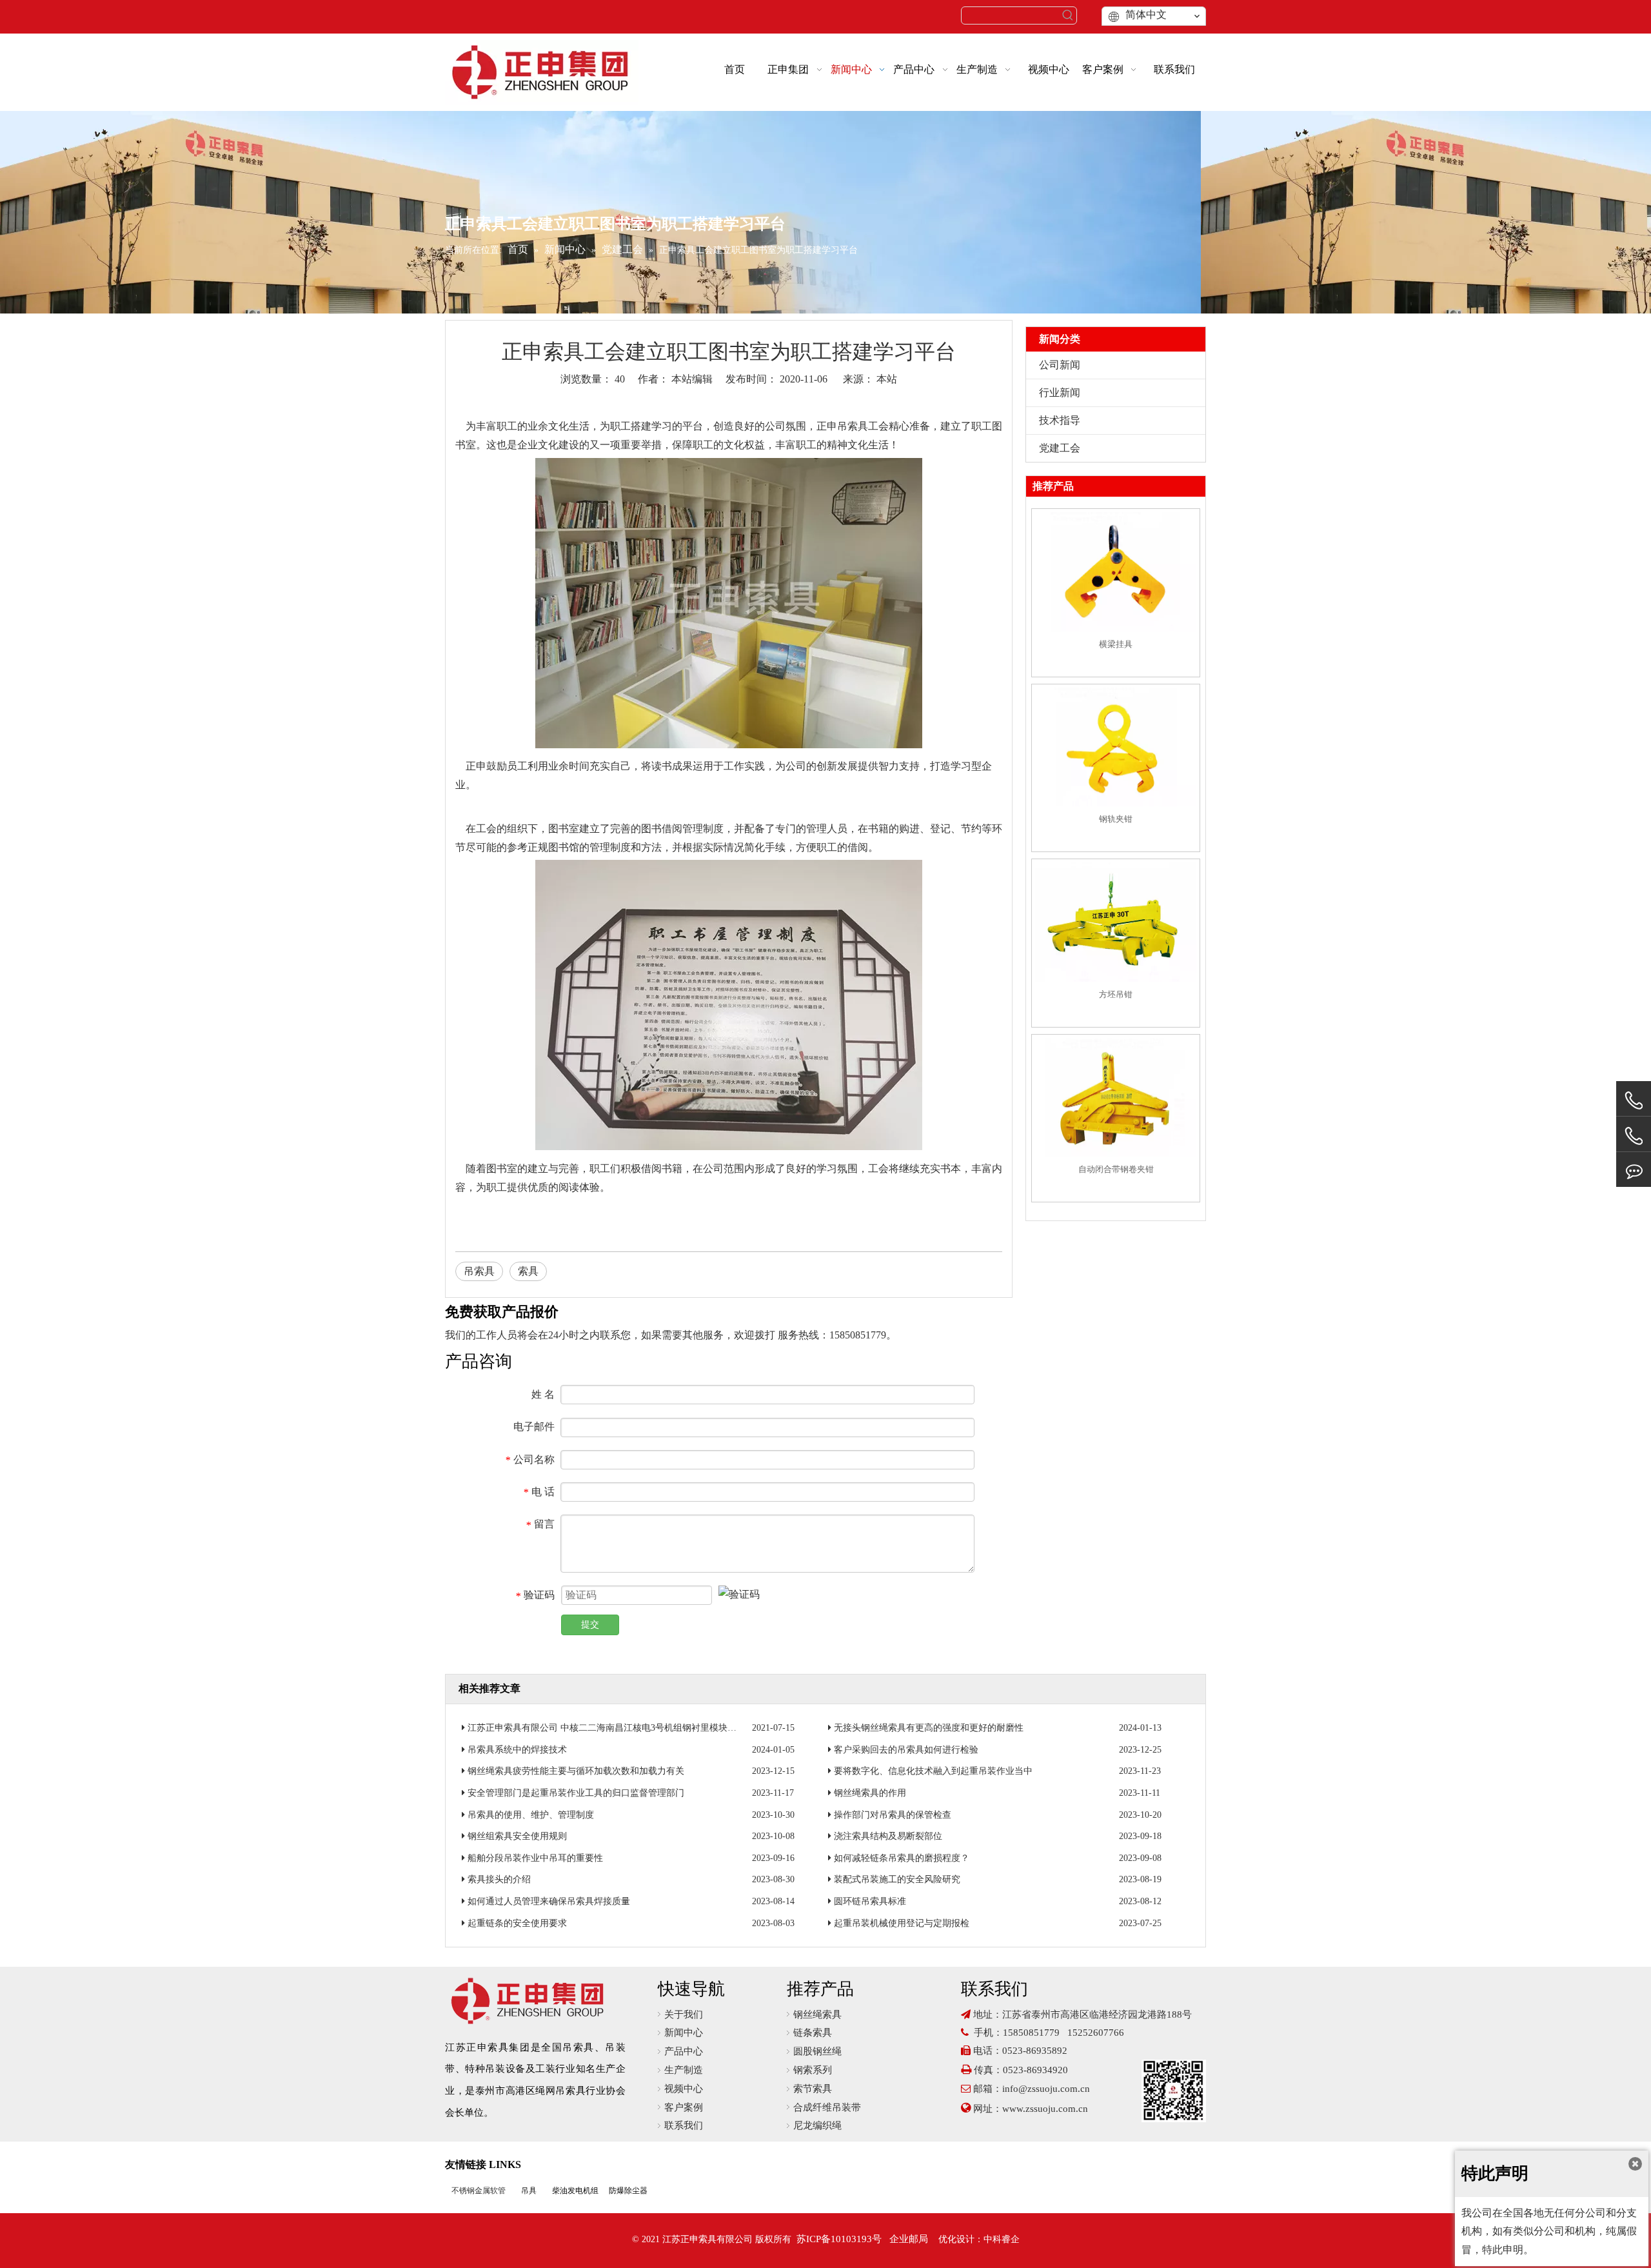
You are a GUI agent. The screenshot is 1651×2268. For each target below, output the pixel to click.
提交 (590, 1625)
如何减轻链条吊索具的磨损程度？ (902, 1858)
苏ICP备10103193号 (839, 2239)
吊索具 (853, 426)
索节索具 (813, 2089)
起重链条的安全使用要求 (517, 1923)
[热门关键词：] (1068, 15)
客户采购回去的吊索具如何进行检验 (906, 1750)
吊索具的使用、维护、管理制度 (531, 1815)
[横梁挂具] (1116, 572)
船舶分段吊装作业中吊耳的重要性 (535, 1858)
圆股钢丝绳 (817, 2051)
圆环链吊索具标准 (870, 1901)
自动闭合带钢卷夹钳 (1116, 1169)
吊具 (529, 2191)
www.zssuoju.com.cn (1046, 2109)
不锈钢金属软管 (479, 2191)
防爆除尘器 (628, 2191)
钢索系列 (813, 2070)
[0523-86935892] (1634, 1101)
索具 (528, 1271)
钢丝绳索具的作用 (870, 1793)
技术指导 (1060, 420)
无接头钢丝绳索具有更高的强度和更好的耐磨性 (929, 1728)
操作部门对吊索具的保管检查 (893, 1815)
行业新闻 (1060, 393)
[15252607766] (1634, 1170)
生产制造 (684, 2070)
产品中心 (684, 2051)
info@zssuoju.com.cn (1046, 2089)
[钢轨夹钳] (1116, 747)
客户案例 (684, 2107)
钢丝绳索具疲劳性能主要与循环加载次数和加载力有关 (576, 1771)
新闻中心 (684, 2033)
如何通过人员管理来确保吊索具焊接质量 (549, 1901)
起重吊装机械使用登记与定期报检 (902, 1923)
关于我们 (684, 2014)
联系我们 (684, 2125)
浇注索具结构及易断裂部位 (888, 1836)
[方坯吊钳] (1116, 922)
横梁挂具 (1116, 644)
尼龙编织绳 (817, 2125)
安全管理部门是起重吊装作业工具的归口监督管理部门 (576, 1793)
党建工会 (1060, 448)
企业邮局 (909, 2239)
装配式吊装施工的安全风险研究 (897, 1879)
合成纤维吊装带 (827, 2107)
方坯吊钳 (1116, 994)
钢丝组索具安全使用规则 (517, 1836)
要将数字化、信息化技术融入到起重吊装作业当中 (933, 1771)
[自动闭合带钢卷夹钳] (1116, 1097)
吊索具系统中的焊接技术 (517, 1750)
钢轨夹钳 (1116, 819)
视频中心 (684, 2089)
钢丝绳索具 (817, 2014)
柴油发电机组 (575, 2191)
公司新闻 (1060, 365)
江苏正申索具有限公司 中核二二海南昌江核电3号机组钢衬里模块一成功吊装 (620, 1728)
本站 (887, 379)
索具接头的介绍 (499, 1879)
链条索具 (813, 2033)
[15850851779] (1634, 1136)
